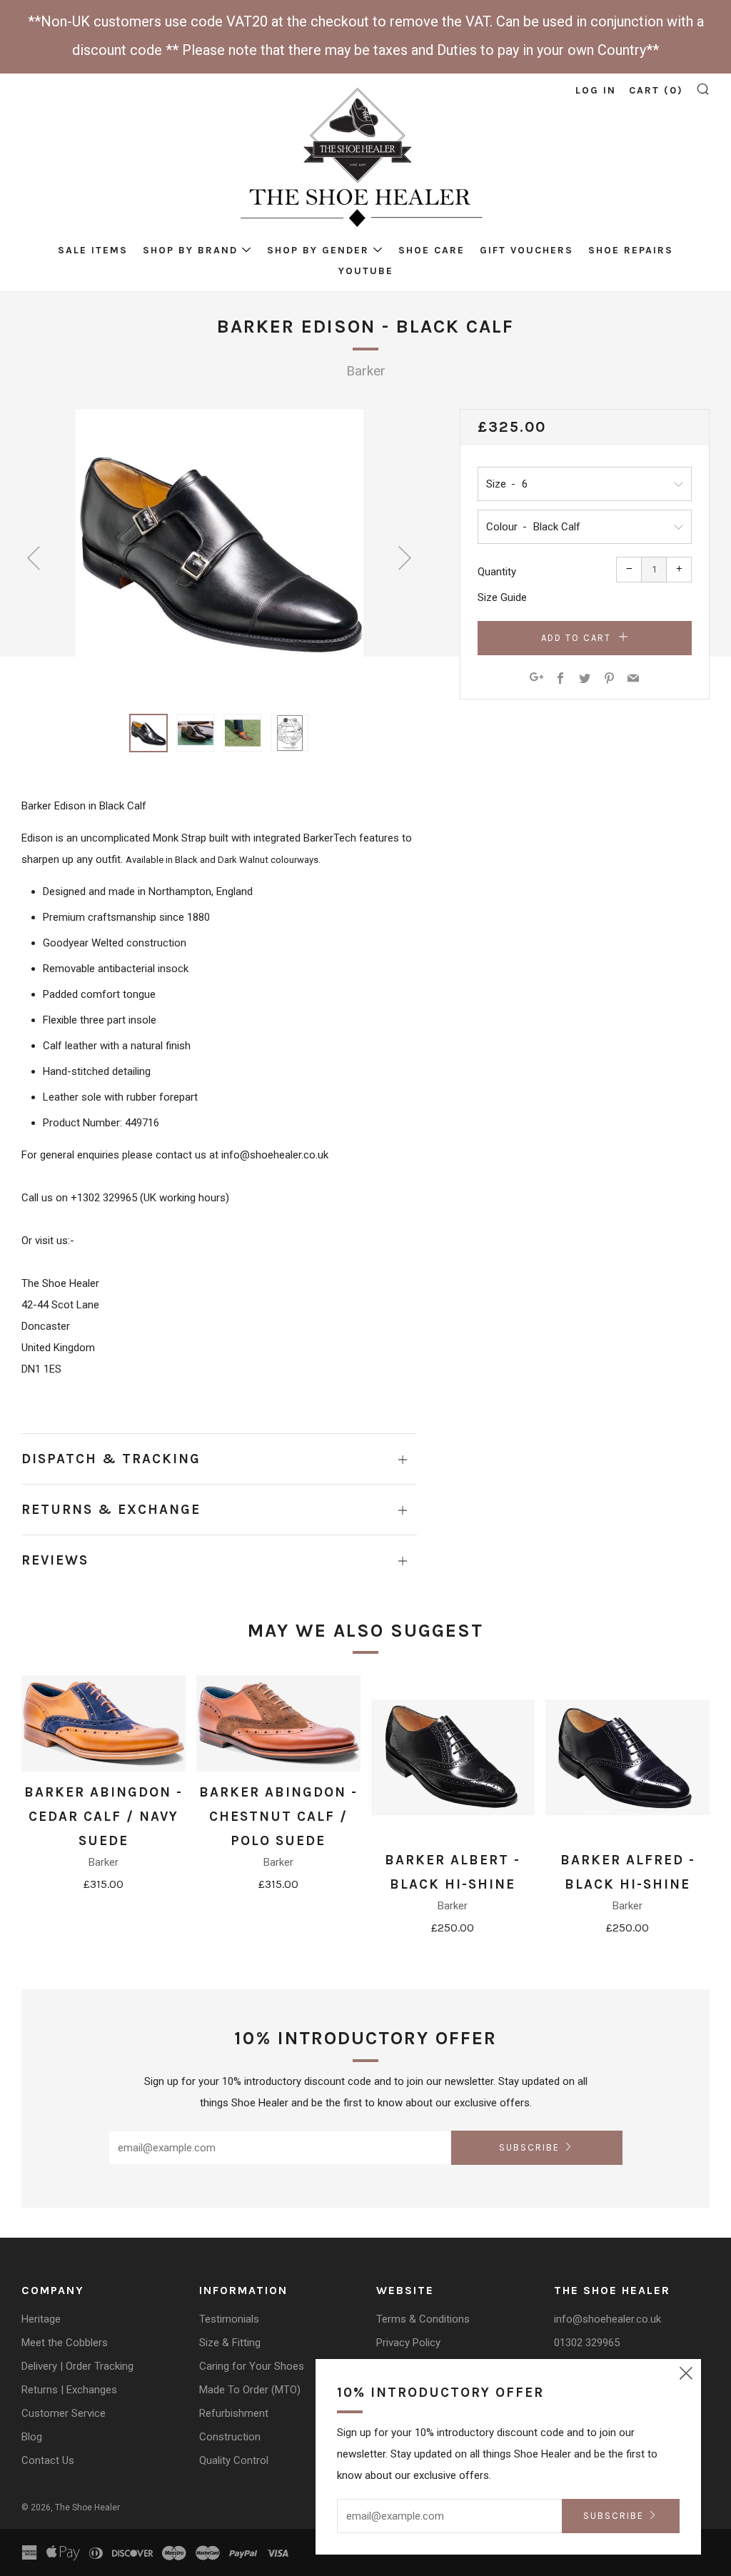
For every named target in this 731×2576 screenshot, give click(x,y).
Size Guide (502, 597)
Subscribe (529, 2147)
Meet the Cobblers (65, 2343)
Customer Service (64, 2413)
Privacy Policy (408, 2343)
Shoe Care (432, 250)
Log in (596, 90)
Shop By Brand (190, 250)
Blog (32, 2437)
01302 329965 (587, 2343)
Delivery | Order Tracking (77, 2366)
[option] (220, 553)
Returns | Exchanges (69, 2390)
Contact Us (48, 2460)
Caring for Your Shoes (252, 2366)
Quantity (497, 572)
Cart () (656, 90)
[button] (148, 733)
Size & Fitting (230, 2343)
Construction (230, 2437)
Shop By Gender (318, 250)
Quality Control (234, 2460)
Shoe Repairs (631, 250)
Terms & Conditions (423, 2319)
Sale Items (93, 250)
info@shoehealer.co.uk (608, 2319)
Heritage (41, 2319)
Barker (366, 371)
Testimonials (229, 2319)
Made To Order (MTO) (250, 2390)
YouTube (366, 271)
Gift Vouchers (526, 250)
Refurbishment (234, 2413)
